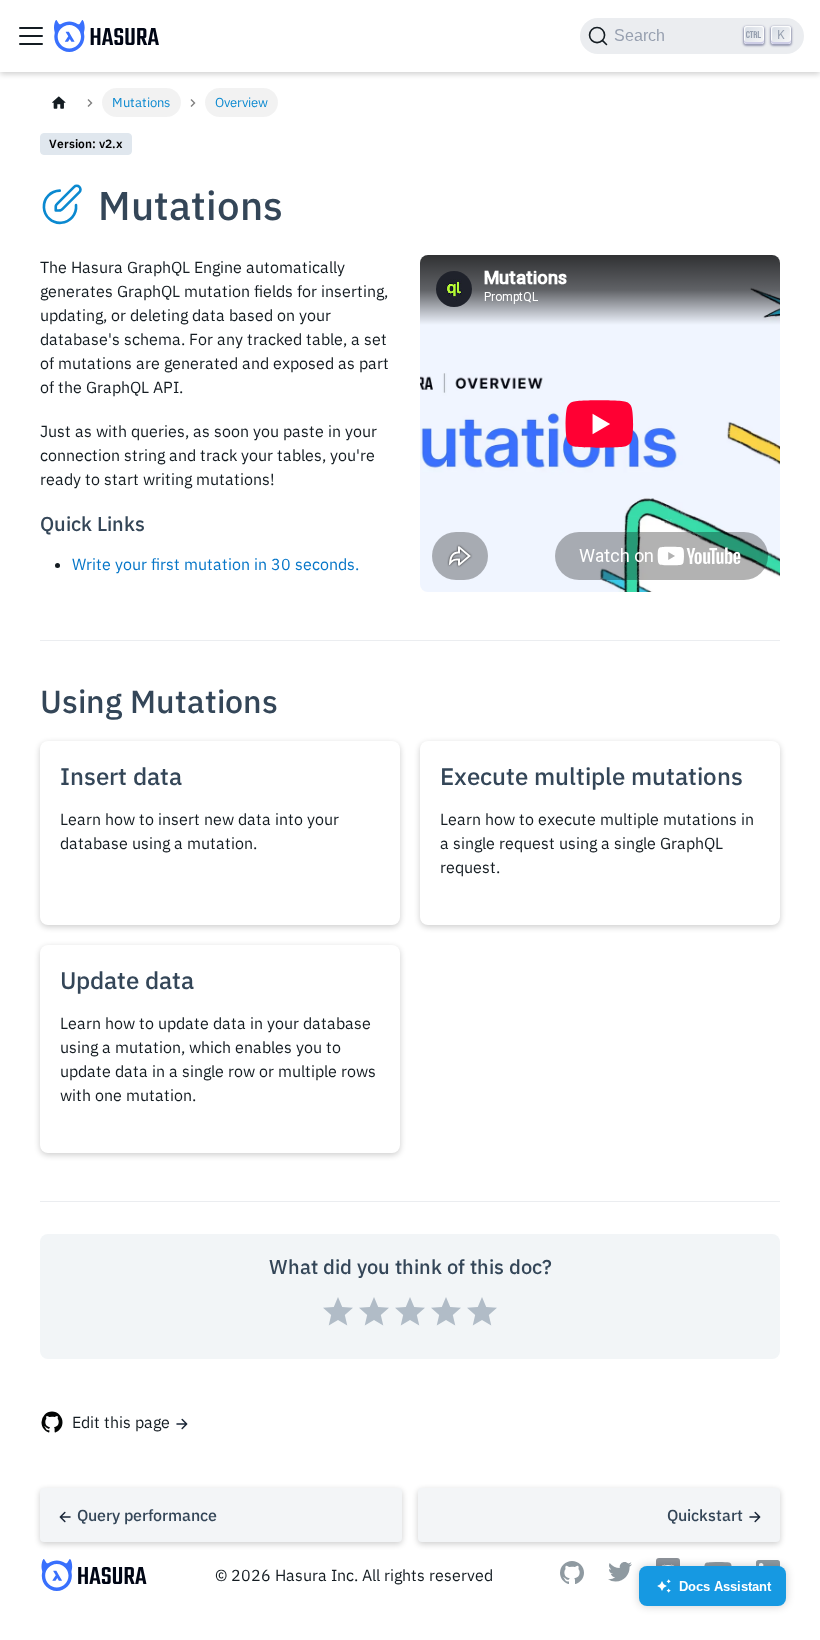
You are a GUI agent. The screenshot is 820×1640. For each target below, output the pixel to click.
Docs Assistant (713, 1592)
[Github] (572, 1578)
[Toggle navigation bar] (31, 36)
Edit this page (121, 1422)
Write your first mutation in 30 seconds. (215, 564)
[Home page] (59, 102)
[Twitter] (620, 1576)
